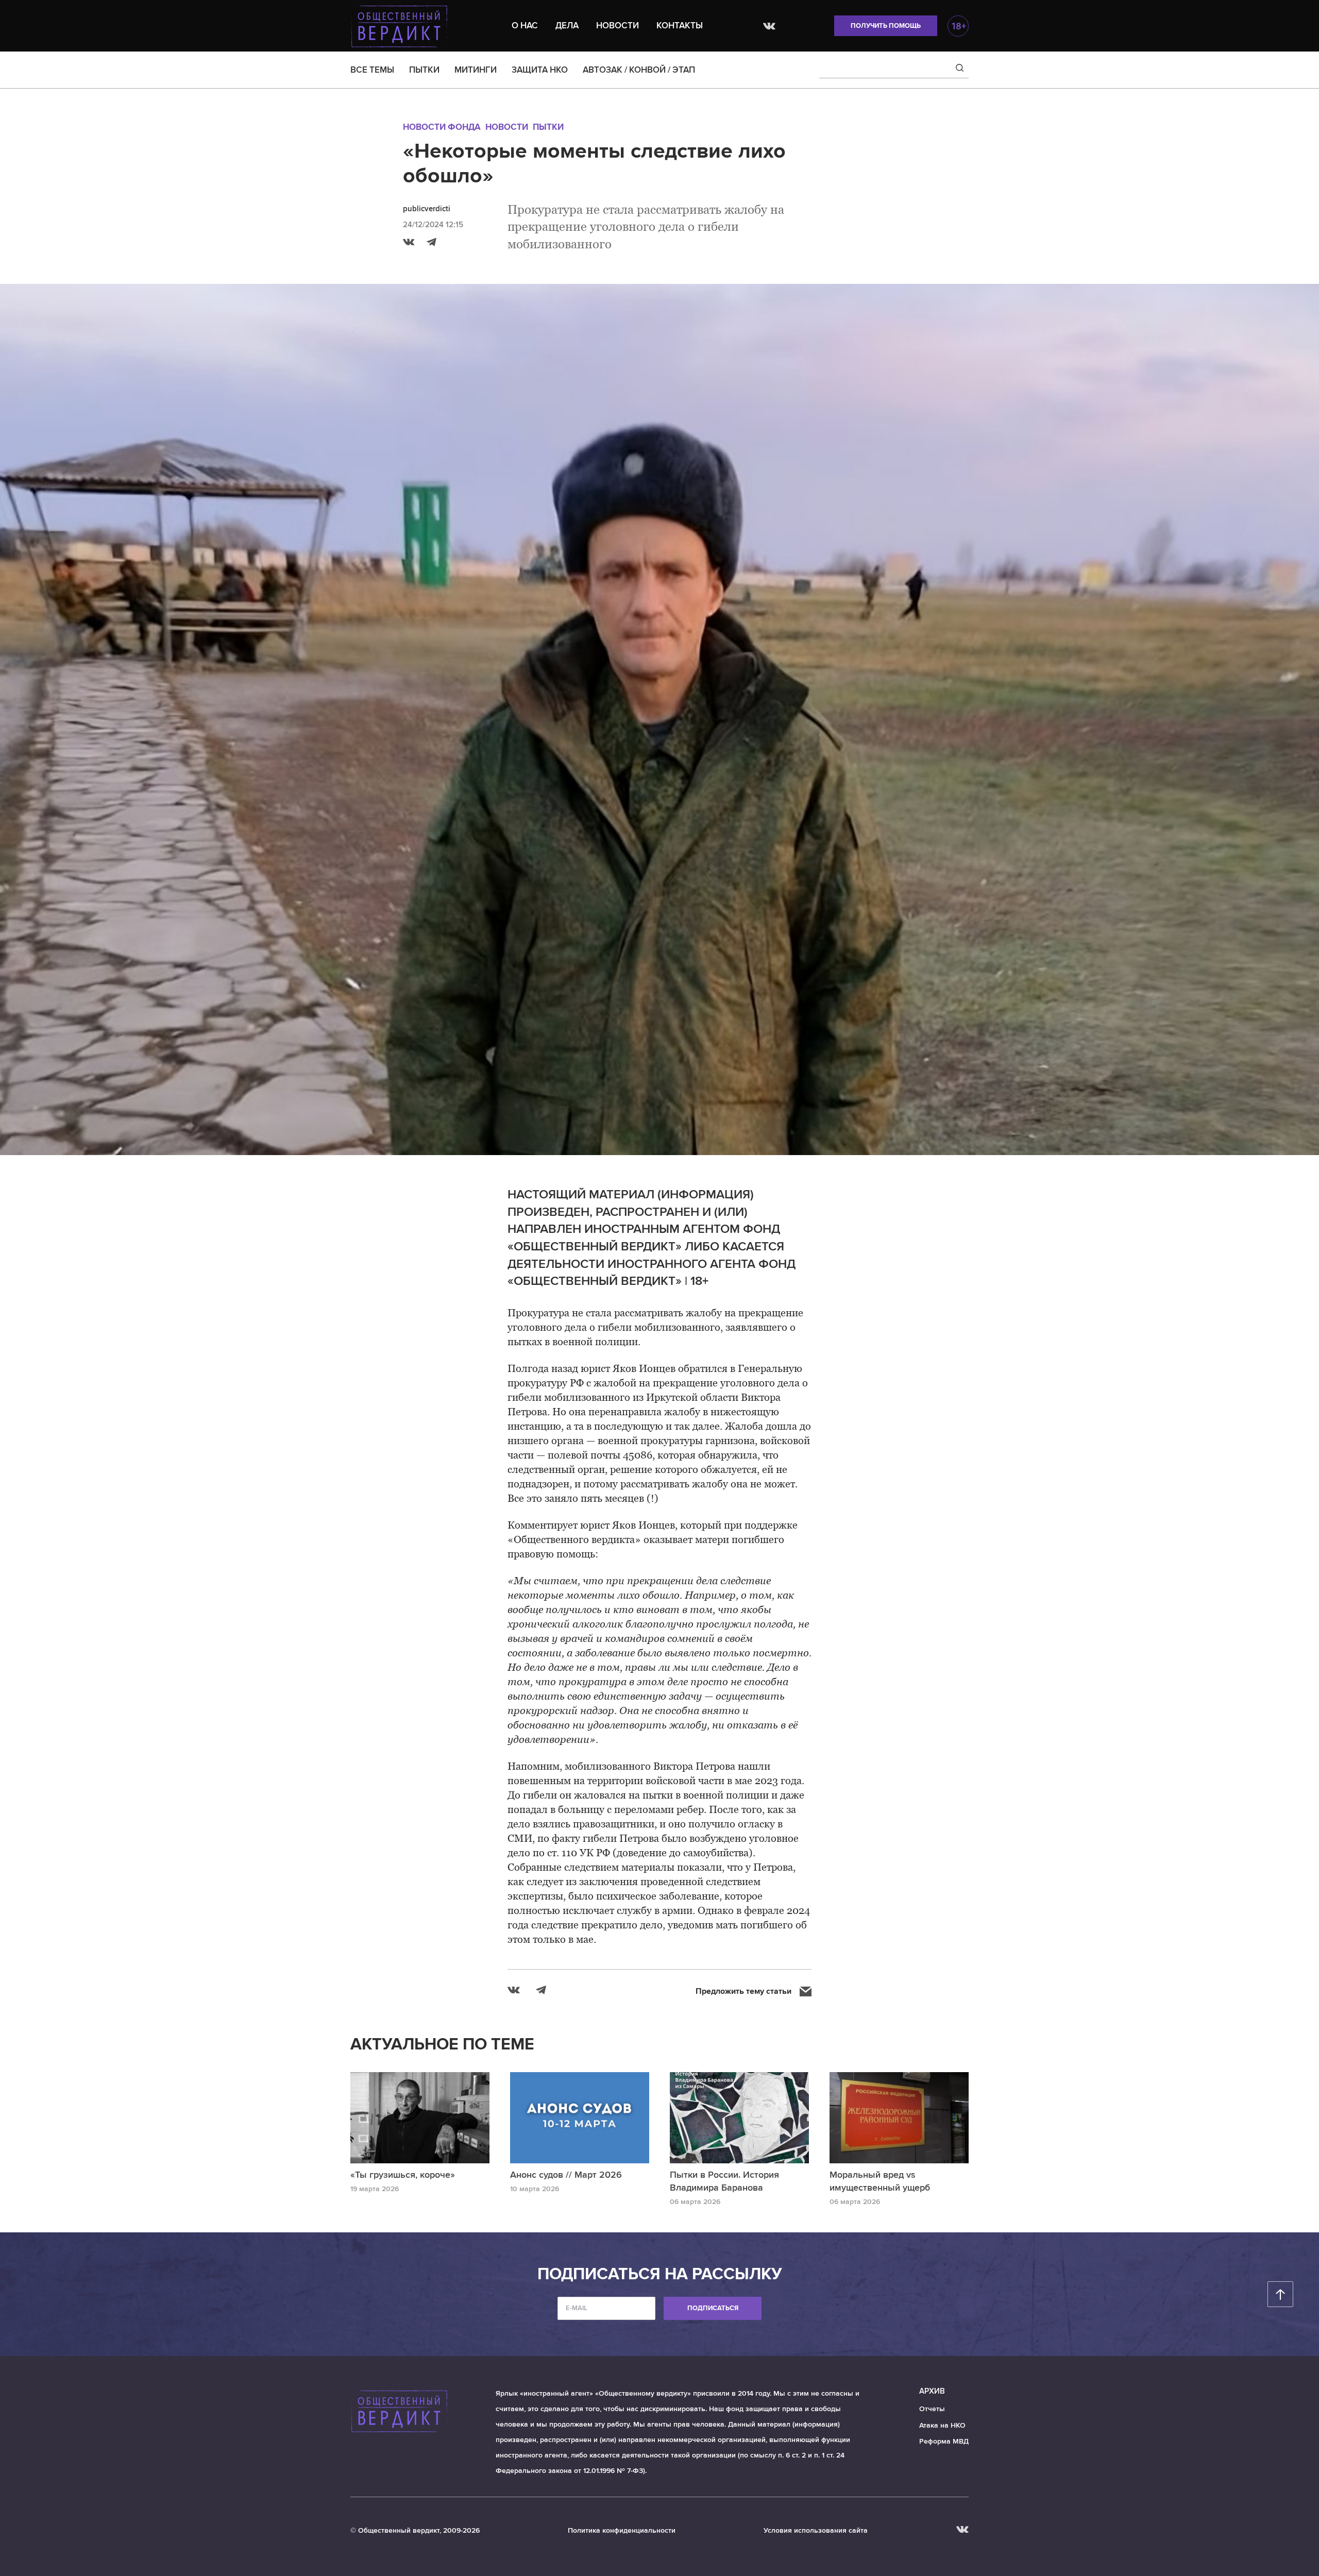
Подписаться (713, 2308)
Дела (567, 26)
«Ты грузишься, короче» (403, 2175)
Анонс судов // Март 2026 (566, 2175)
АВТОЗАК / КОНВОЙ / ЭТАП (639, 70)
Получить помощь (886, 26)
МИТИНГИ (476, 70)
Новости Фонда (442, 127)
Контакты (680, 26)
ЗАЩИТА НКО (540, 70)
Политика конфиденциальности (622, 2530)
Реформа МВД (944, 2441)
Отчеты (932, 2409)
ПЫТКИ (424, 70)
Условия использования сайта (816, 2530)
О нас (525, 26)
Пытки (548, 127)
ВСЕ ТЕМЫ (372, 70)
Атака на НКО (942, 2425)
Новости (618, 26)
